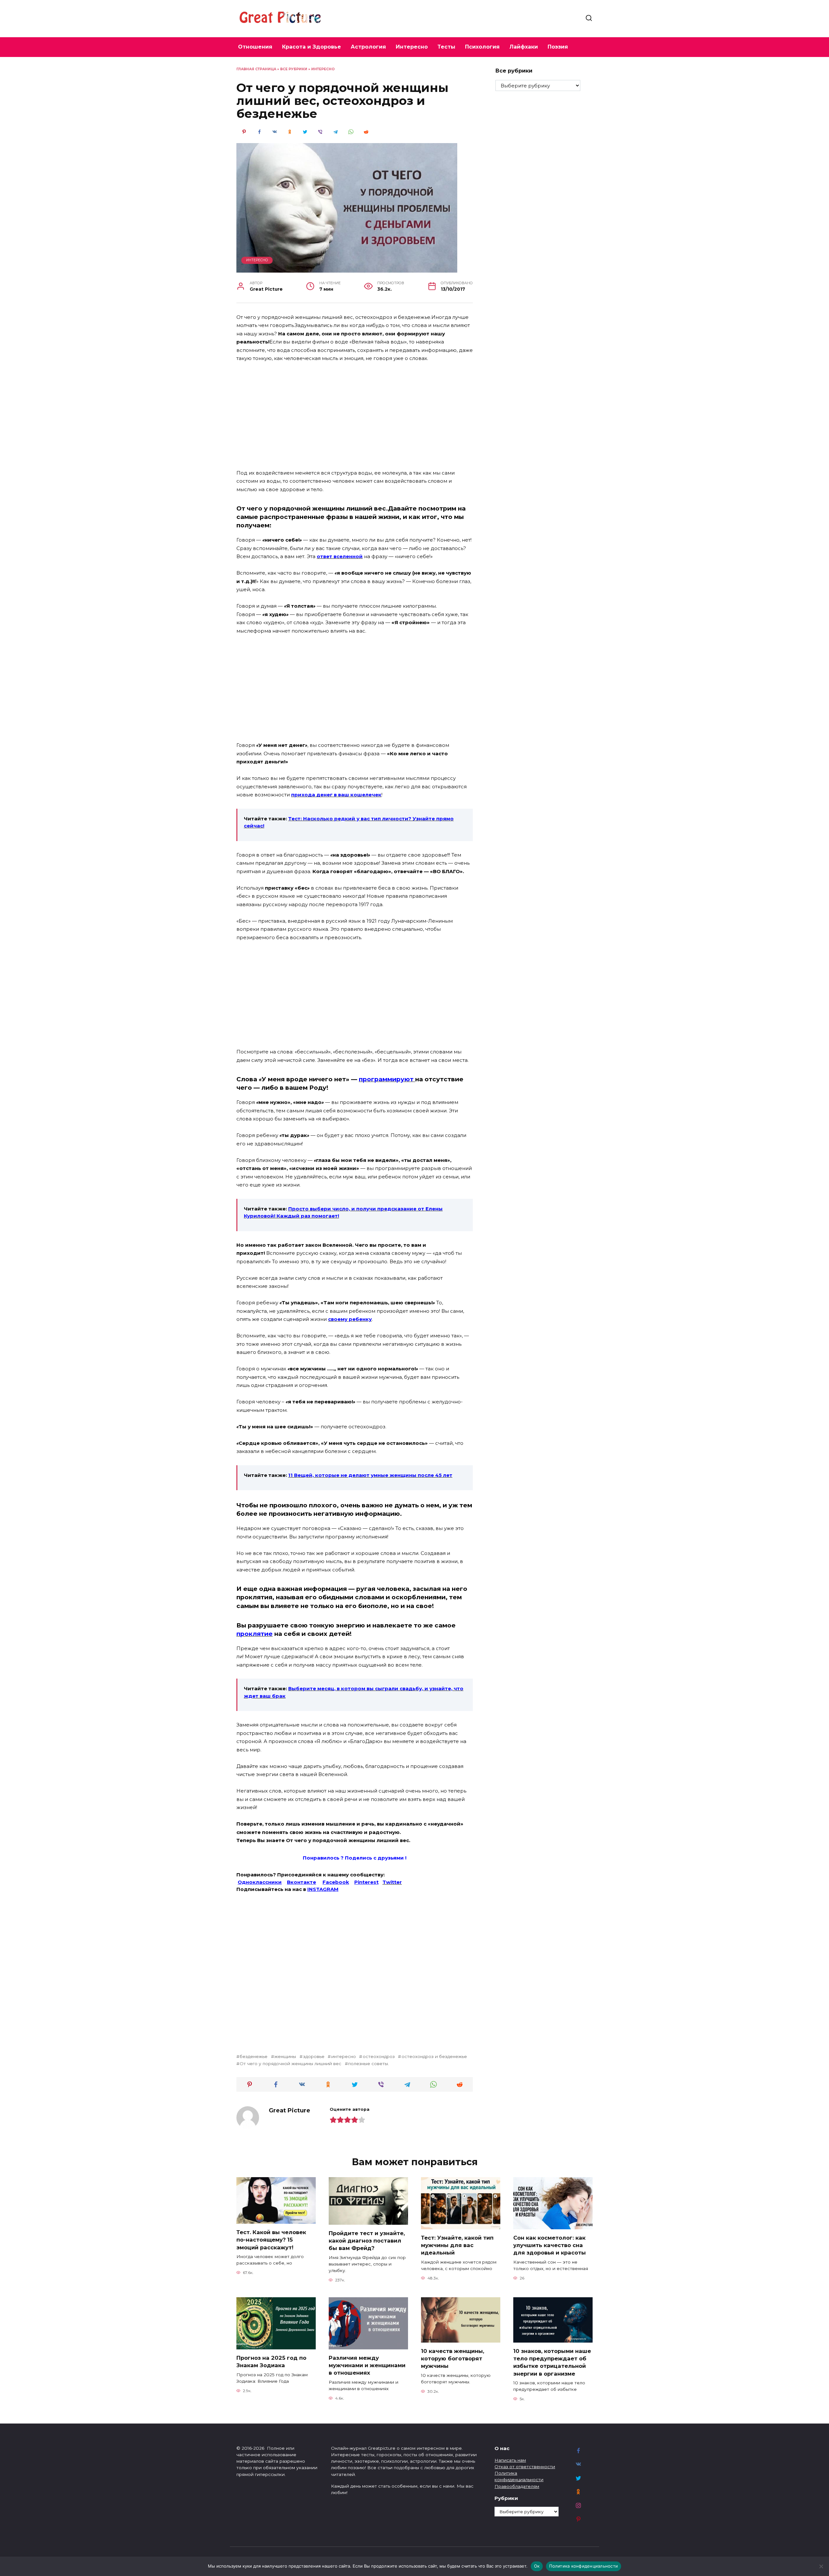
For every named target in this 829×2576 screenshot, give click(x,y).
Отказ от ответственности (525, 2467)
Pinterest (366, 1882)
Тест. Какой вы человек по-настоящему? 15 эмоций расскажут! (271, 2240)
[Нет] (821, 2566)
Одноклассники (260, 1882)
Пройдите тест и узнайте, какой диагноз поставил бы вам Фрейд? (367, 2241)
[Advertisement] (355, 416)
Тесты (446, 47)
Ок (537, 2566)
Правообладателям (517, 2486)
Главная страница (256, 69)
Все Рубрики (294, 69)
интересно (343, 2056)
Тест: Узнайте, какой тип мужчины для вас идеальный (457, 2245)
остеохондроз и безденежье (434, 2056)
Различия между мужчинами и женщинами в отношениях (367, 2365)
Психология (482, 47)
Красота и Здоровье (312, 47)
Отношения (255, 47)
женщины (285, 2056)
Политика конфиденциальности (584, 2566)
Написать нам (510, 2460)
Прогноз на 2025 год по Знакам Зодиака (271, 2362)
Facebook (336, 1882)
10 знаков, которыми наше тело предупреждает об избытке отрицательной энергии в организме (552, 2362)
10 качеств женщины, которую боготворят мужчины (453, 2358)
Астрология (368, 47)
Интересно (412, 47)
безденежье (254, 2056)
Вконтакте (301, 1882)
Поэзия (558, 47)
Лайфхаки (524, 47)
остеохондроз (379, 2056)
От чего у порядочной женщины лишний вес (290, 2064)
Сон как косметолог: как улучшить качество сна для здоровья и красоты (550, 2245)
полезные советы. (369, 2064)
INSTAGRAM (323, 1889)
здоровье (314, 2056)
